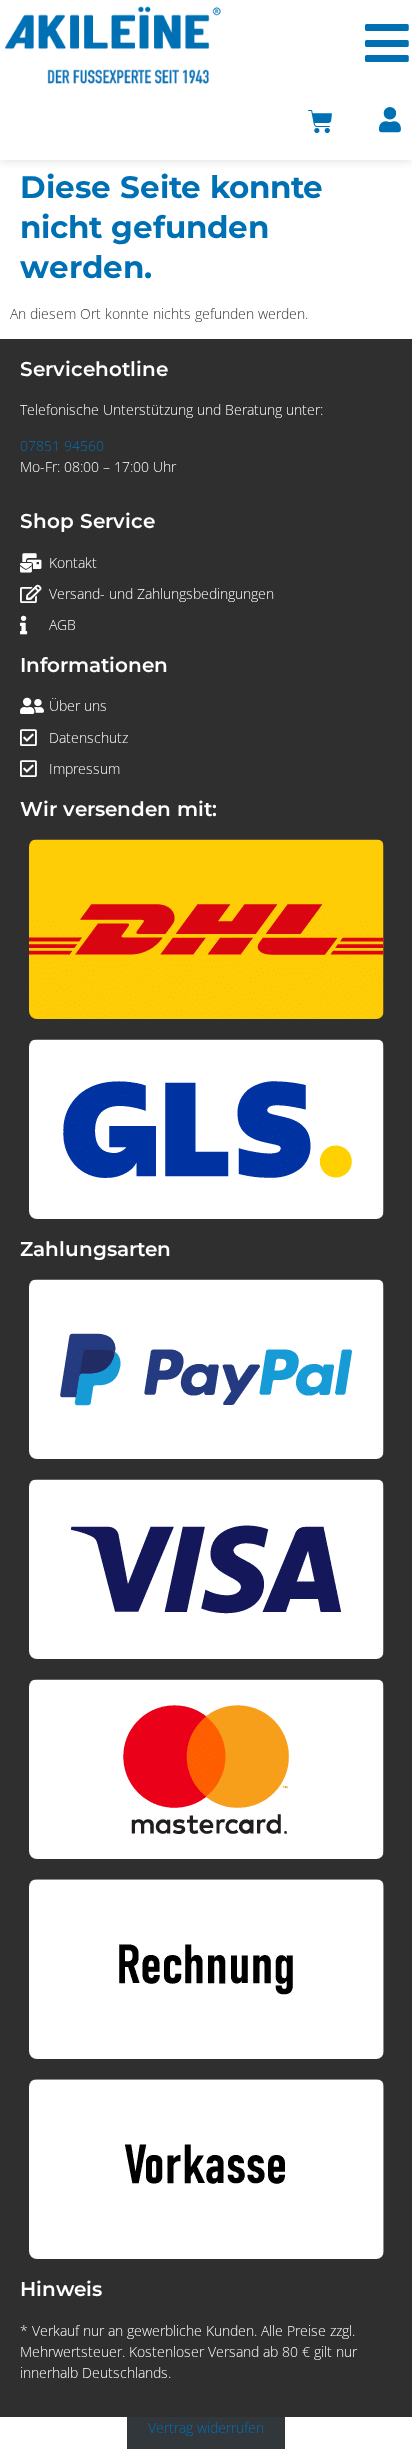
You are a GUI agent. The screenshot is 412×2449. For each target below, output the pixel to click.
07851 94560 (62, 445)
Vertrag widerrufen (206, 2427)
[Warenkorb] (320, 121)
